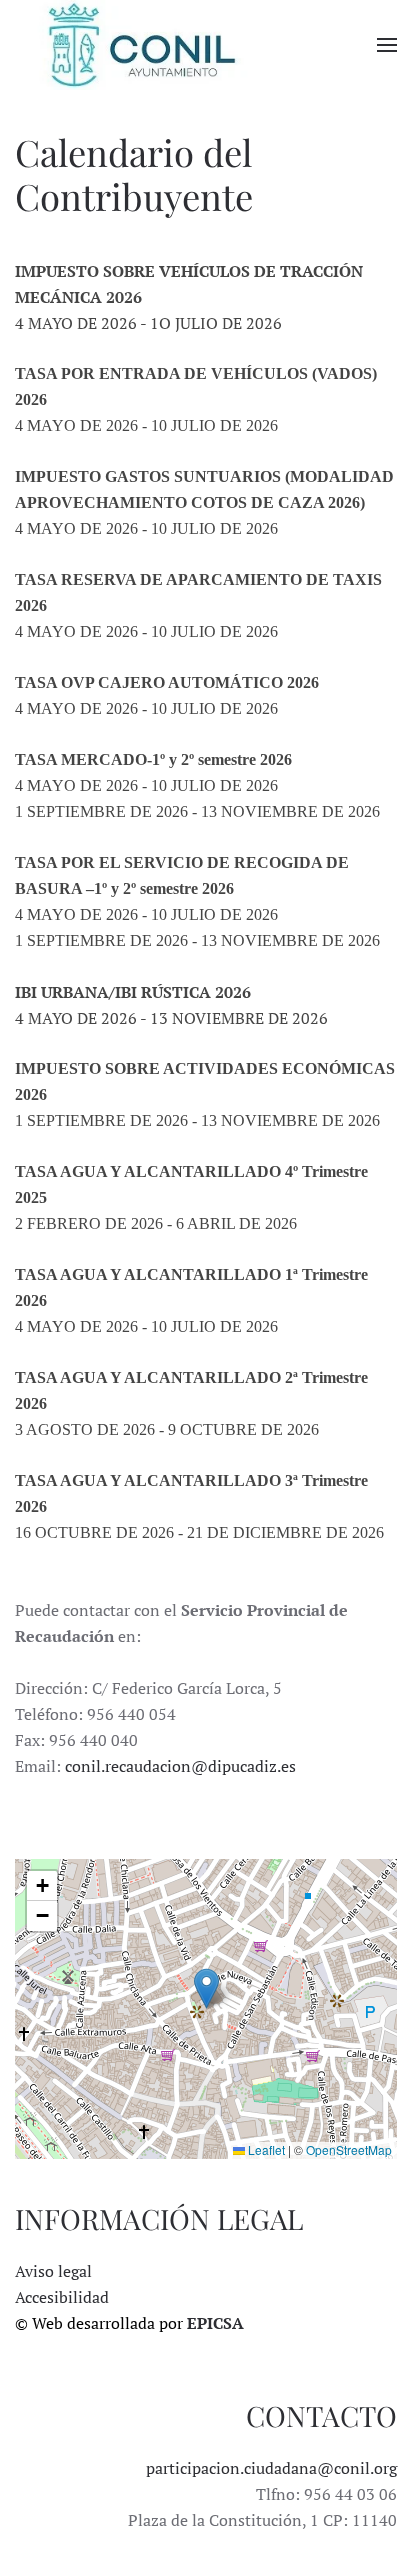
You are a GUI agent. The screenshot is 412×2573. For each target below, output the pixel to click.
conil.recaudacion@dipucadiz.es (180, 1766)
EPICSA (215, 2323)
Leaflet (265, 2149)
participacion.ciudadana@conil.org (271, 2468)
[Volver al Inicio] (140, 45)
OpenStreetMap (349, 2149)
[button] (387, 45)
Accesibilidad (62, 2297)
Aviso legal (53, 2271)
